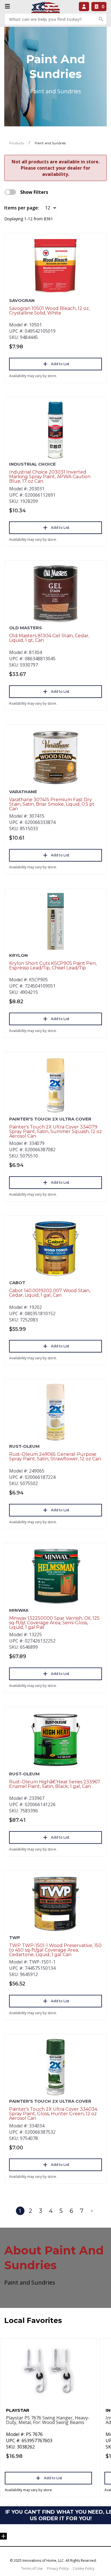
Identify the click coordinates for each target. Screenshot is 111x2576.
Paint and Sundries (50, 143)
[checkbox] (10, 192)
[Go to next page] (92, 2211)
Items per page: (22, 208)
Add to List (60, 364)
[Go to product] (55, 266)
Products (17, 143)
